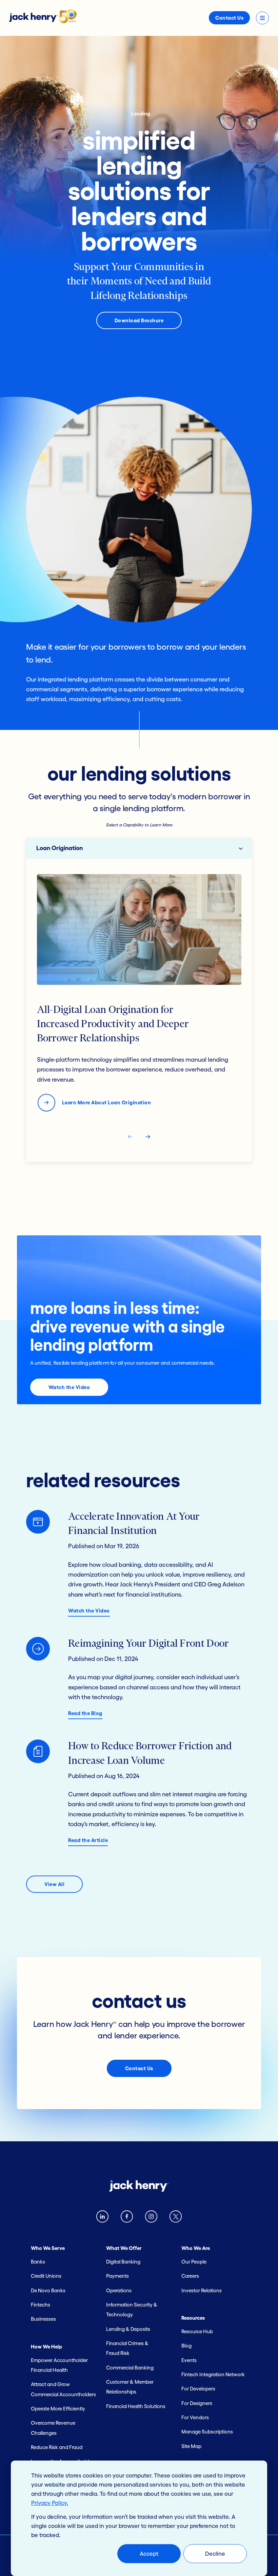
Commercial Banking (130, 2368)
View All (54, 1884)
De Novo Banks (48, 2290)
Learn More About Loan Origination (107, 1102)
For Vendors (195, 2417)
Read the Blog (85, 1713)
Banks (38, 2262)
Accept (149, 2553)
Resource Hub (197, 2331)
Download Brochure (139, 320)
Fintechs (41, 2305)
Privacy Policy (49, 2503)
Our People (194, 2262)
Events (189, 2360)
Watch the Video (69, 1387)
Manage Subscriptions (207, 2432)
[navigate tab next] (148, 1138)
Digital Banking (123, 2262)
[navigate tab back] (130, 1138)
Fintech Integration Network (213, 2374)
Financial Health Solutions (136, 2406)
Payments (117, 2276)
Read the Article (88, 1840)
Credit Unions (46, 2276)
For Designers (197, 2403)
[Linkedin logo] (102, 2218)
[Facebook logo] (127, 2218)
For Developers (198, 2389)
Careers (190, 2276)
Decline (215, 2553)
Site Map (191, 2446)
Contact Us (229, 18)
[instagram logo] (151, 2218)
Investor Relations (202, 2290)
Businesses (43, 2319)
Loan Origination (59, 848)
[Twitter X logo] (176, 2218)
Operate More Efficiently (58, 2409)
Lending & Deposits (128, 2329)
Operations (119, 2290)
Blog (186, 2346)
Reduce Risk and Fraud (57, 2447)
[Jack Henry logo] (43, 21)
